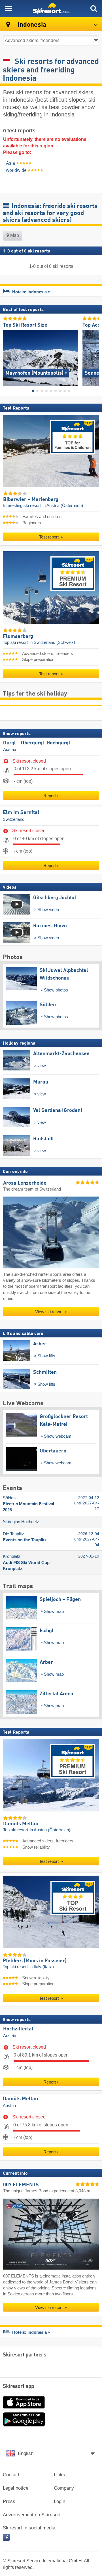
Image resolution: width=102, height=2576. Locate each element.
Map (14, 235)
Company (64, 2488)
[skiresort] (51, 9)
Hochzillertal (18, 2029)
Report (50, 796)
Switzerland (14, 819)
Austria (10, 750)
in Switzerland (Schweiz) (52, 642)
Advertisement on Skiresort (32, 2515)
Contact (11, 2475)
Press (9, 2501)
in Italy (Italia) (42, 1967)
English (26, 2453)
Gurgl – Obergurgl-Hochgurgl (37, 743)
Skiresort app (19, 2387)
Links (59, 2475)
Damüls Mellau (20, 2099)
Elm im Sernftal (21, 813)
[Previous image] (7, 356)
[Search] (93, 9)
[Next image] (95, 356)
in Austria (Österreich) (63, 506)
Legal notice (16, 2488)
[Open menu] (8, 9)
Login (59, 2501)
